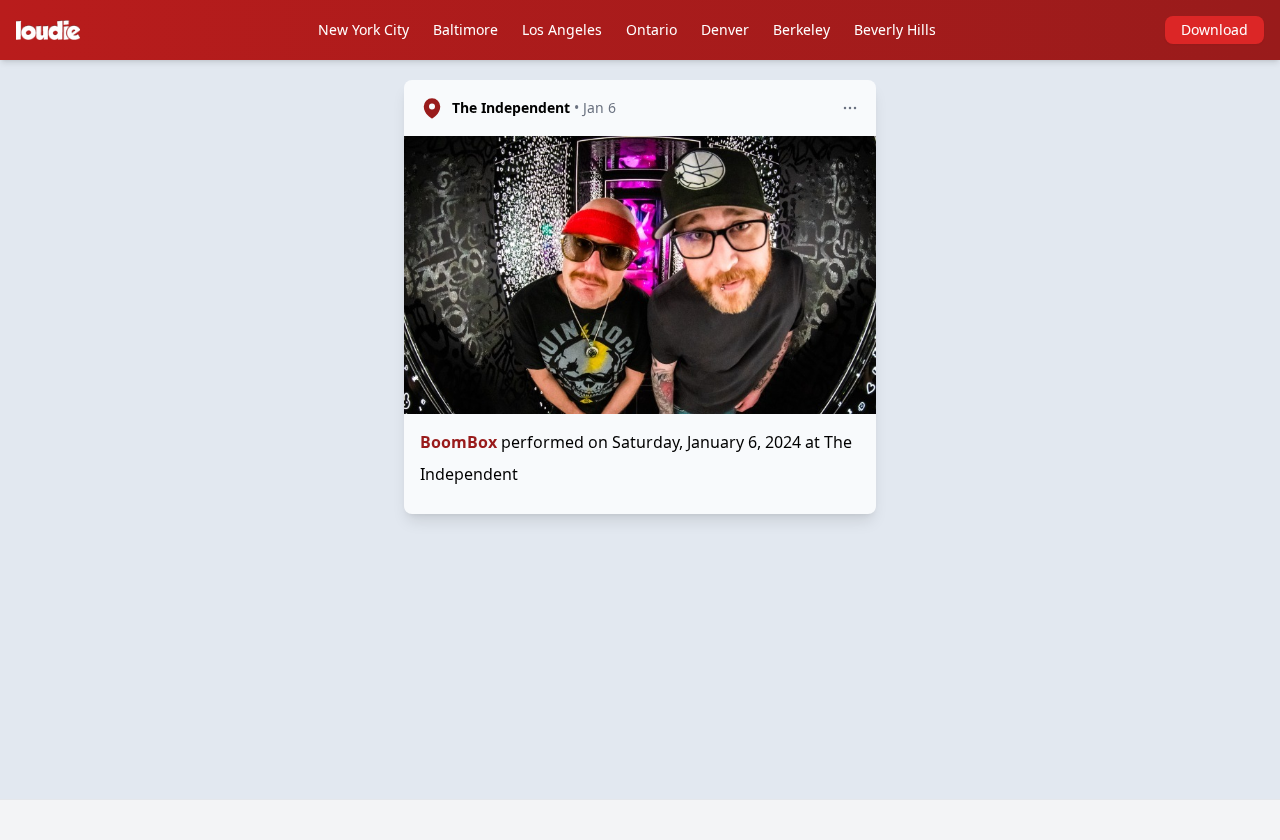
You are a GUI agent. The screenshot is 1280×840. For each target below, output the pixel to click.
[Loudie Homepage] (52, 30)
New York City (363, 29)
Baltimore (465, 29)
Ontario (651, 29)
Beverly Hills (895, 29)
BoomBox (458, 442)
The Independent (511, 107)
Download (1214, 29)
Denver (725, 29)
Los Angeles (562, 29)
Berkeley (801, 29)
